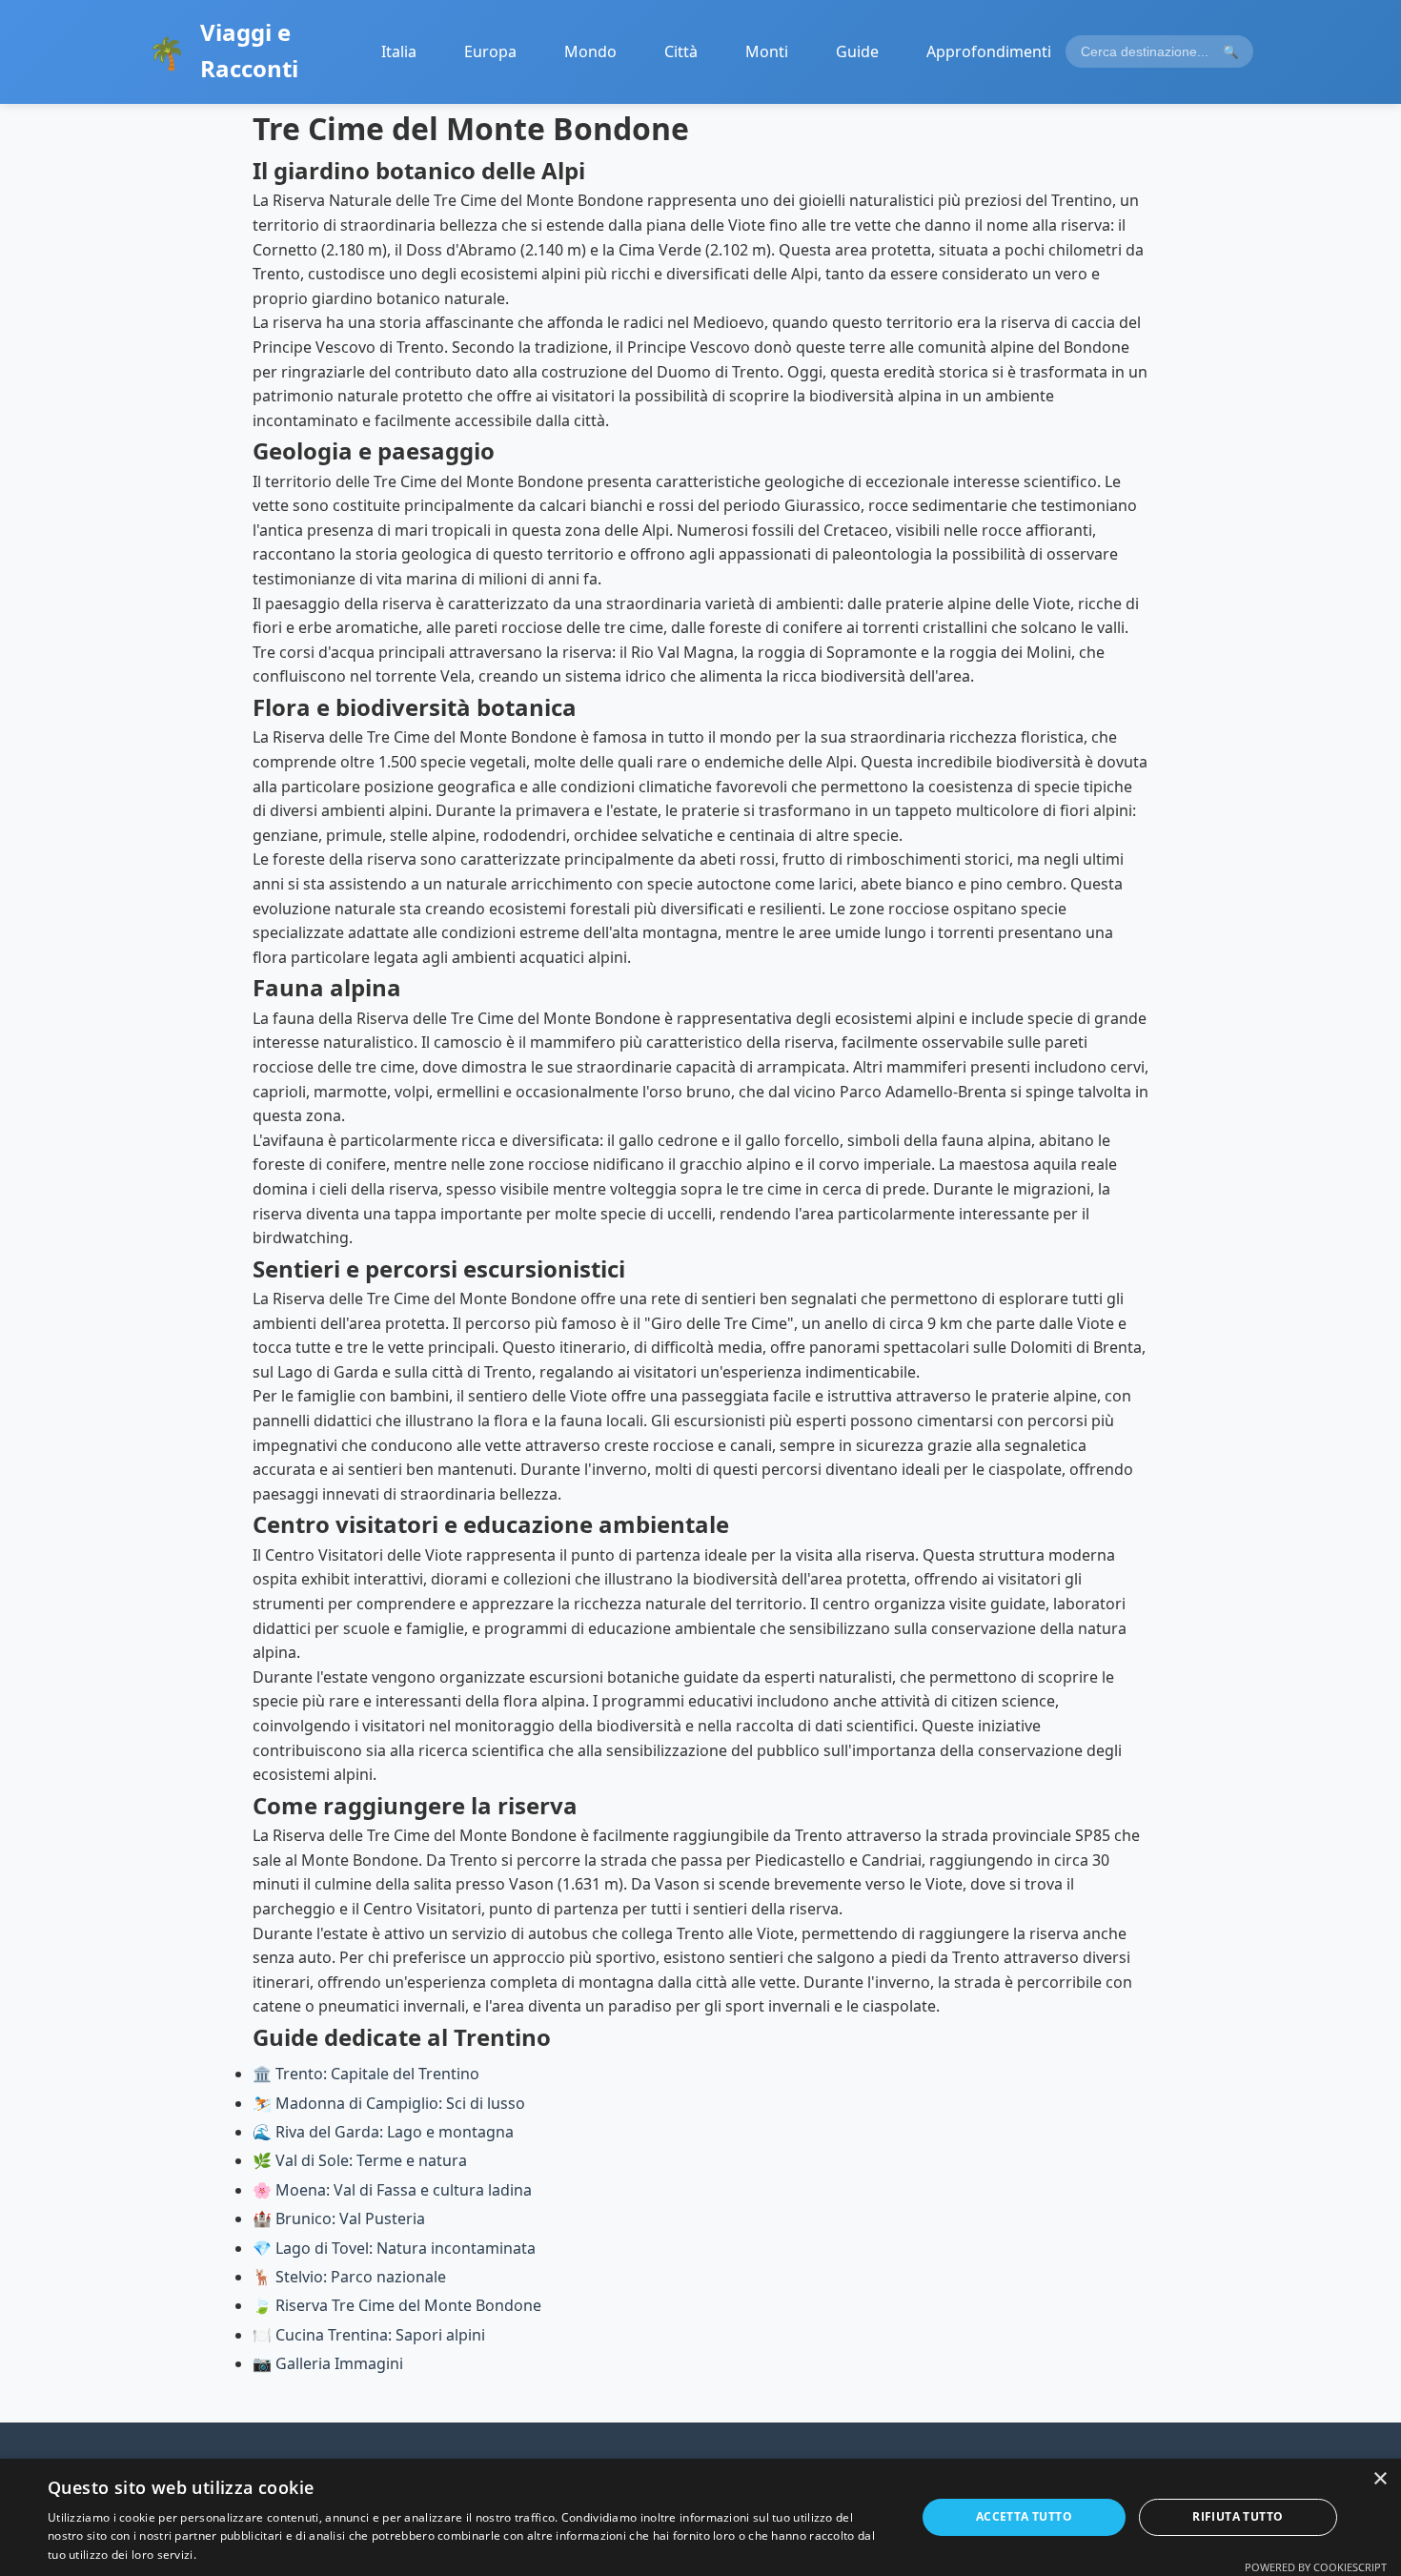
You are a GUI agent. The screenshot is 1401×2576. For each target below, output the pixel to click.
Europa (490, 51)
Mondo (590, 51)
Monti (767, 51)
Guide (857, 51)
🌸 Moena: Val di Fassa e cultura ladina (392, 2190)
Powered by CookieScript (1316, 2567)
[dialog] (700, 2517)
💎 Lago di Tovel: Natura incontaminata (394, 2248)
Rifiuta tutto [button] (1238, 2516)
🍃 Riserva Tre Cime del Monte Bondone (397, 2305)
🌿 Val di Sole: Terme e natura (360, 2160)
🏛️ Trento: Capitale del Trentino (366, 2074)
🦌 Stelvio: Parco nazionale (349, 2277)
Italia (399, 51)
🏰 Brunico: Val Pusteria (339, 2218)
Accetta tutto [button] (1024, 2516)
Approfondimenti (989, 51)
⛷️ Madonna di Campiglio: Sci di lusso (389, 2103)
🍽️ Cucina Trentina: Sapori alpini (369, 2335)
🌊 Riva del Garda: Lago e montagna (383, 2132)
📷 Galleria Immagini (328, 2363)
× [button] (1380, 2479)
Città (681, 51)
